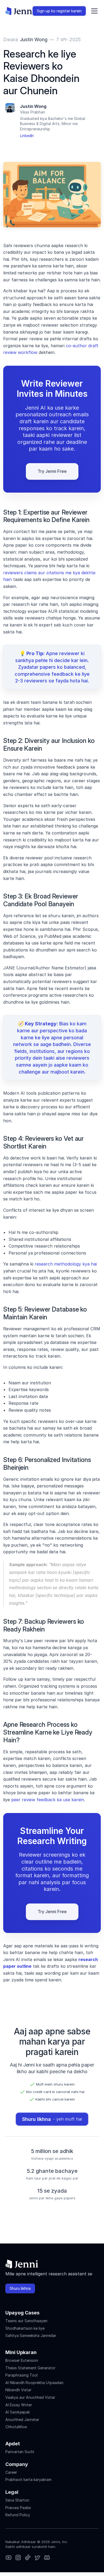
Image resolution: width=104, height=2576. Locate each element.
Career (11, 2472)
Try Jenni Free (52, 471)
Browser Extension (22, 2360)
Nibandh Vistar (18, 2390)
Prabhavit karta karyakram (28, 2479)
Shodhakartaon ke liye (25, 2328)
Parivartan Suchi (20, 2452)
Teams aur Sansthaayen (26, 2321)
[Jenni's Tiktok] (28, 2558)
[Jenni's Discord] (47, 2558)
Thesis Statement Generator (30, 2368)
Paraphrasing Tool (21, 2375)
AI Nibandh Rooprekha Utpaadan (34, 2383)
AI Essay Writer (19, 2405)
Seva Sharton (17, 2500)
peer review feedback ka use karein (48, 1800)
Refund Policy (18, 2515)
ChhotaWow (16, 2427)
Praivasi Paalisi (18, 2508)
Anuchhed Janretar (22, 2420)
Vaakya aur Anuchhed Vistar (30, 2397)
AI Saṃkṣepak (18, 2412)
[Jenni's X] (37, 2558)
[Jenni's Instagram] (9, 2558)
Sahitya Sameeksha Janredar (31, 2335)
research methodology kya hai (66, 1264)
